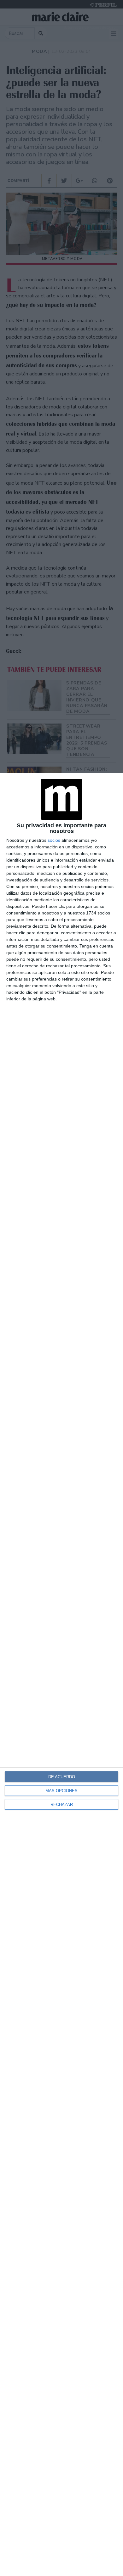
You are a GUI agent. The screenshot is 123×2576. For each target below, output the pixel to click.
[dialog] (61, 1674)
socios (54, 840)
